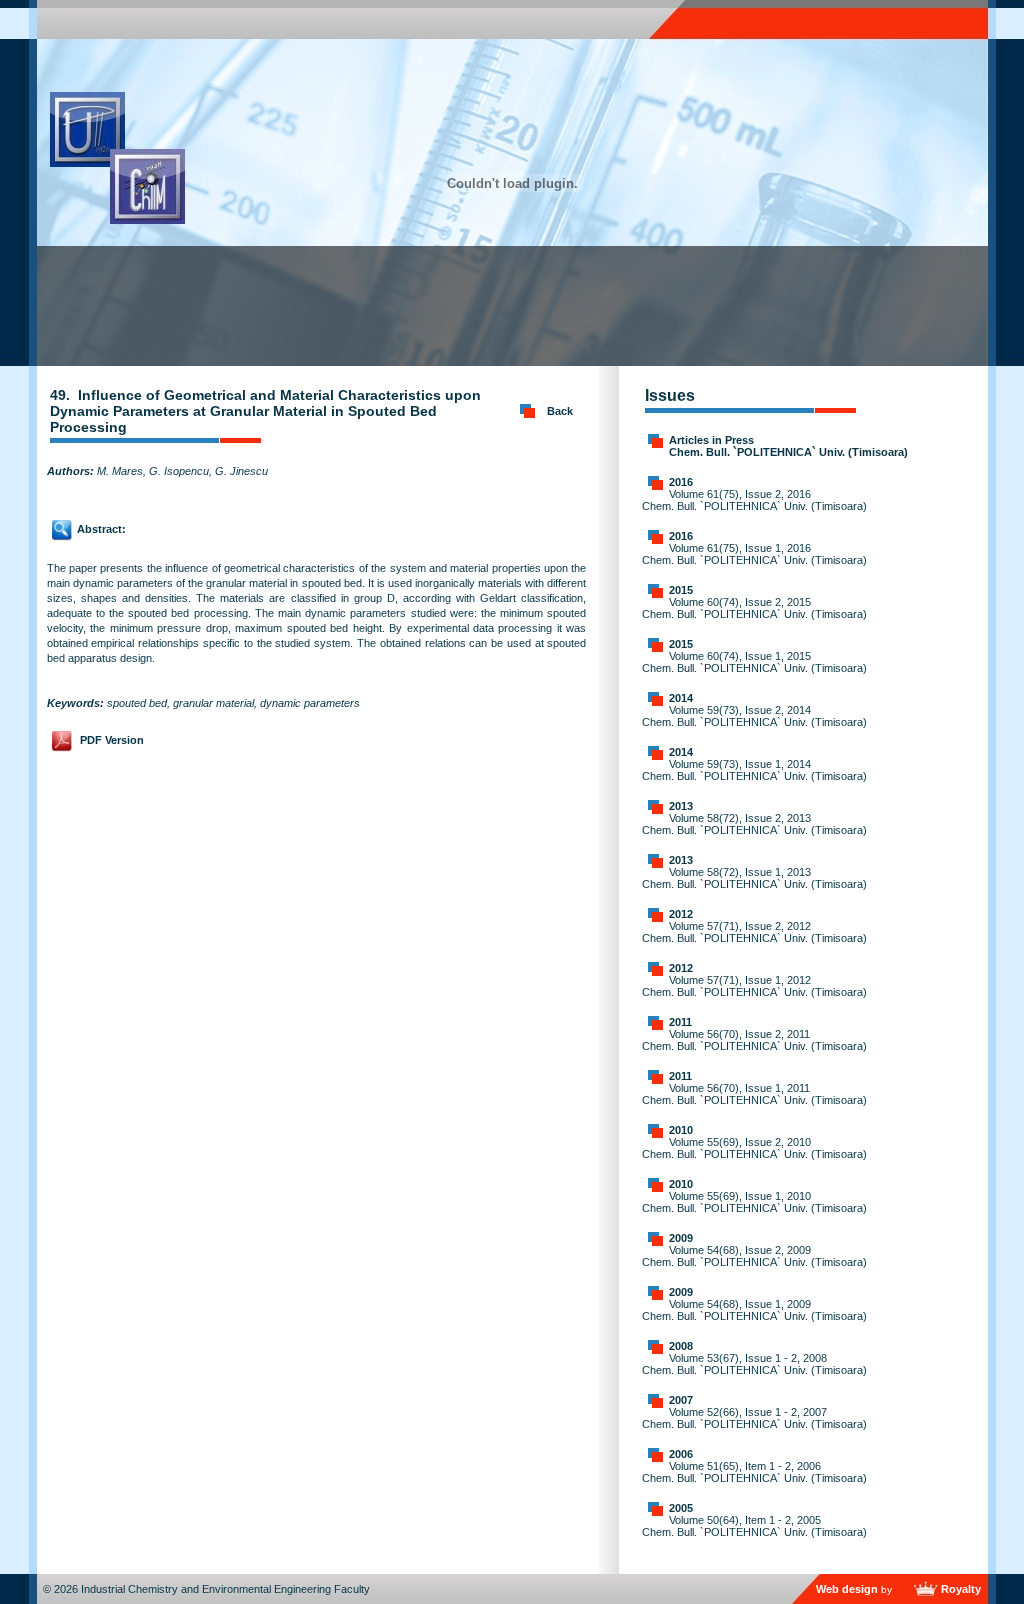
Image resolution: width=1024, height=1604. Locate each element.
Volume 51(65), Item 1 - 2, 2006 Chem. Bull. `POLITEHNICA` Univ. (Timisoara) (754, 1472)
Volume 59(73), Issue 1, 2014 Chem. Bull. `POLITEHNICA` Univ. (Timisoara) (754, 770)
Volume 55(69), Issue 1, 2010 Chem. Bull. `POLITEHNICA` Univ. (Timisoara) (754, 1202)
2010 (681, 1130)
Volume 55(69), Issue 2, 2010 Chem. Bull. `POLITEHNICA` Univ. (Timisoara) (754, 1148)
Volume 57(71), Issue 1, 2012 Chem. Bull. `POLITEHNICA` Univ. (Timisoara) (754, 986)
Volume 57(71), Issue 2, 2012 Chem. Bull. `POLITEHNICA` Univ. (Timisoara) (754, 932)
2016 (681, 482)
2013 (681, 806)
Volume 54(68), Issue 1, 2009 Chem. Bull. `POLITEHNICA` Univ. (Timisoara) (754, 1310)
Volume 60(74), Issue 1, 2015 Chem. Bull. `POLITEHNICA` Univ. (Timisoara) (754, 662)
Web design (847, 1589)
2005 (681, 1508)
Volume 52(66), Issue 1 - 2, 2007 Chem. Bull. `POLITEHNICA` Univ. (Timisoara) (754, 1418)
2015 (681, 590)
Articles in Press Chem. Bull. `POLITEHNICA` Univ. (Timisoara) (788, 446)
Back (560, 411)
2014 (681, 698)
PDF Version (112, 740)
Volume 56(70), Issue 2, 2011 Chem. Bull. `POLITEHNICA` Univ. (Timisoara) (754, 1040)
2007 (681, 1400)
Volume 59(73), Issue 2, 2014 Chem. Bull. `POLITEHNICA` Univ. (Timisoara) (754, 716)
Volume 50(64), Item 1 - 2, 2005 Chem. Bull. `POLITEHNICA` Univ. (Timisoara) (754, 1526)
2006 (681, 1454)
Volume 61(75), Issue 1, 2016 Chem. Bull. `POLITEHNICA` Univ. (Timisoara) (754, 554)
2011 (680, 1022)
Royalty (961, 1589)
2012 (681, 914)
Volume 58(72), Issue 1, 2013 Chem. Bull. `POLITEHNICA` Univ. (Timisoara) (754, 878)
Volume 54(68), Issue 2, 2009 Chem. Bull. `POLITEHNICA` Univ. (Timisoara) (754, 1256)
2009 (681, 1238)
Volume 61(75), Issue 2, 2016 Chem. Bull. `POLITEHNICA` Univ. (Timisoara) (754, 500)
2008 (681, 1346)
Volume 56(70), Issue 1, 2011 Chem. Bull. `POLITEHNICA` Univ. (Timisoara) (754, 1094)
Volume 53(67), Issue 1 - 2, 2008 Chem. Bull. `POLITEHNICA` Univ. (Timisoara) (754, 1364)
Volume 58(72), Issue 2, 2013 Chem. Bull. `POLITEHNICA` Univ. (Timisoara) (754, 824)
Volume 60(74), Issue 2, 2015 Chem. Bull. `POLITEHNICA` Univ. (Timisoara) (754, 608)
